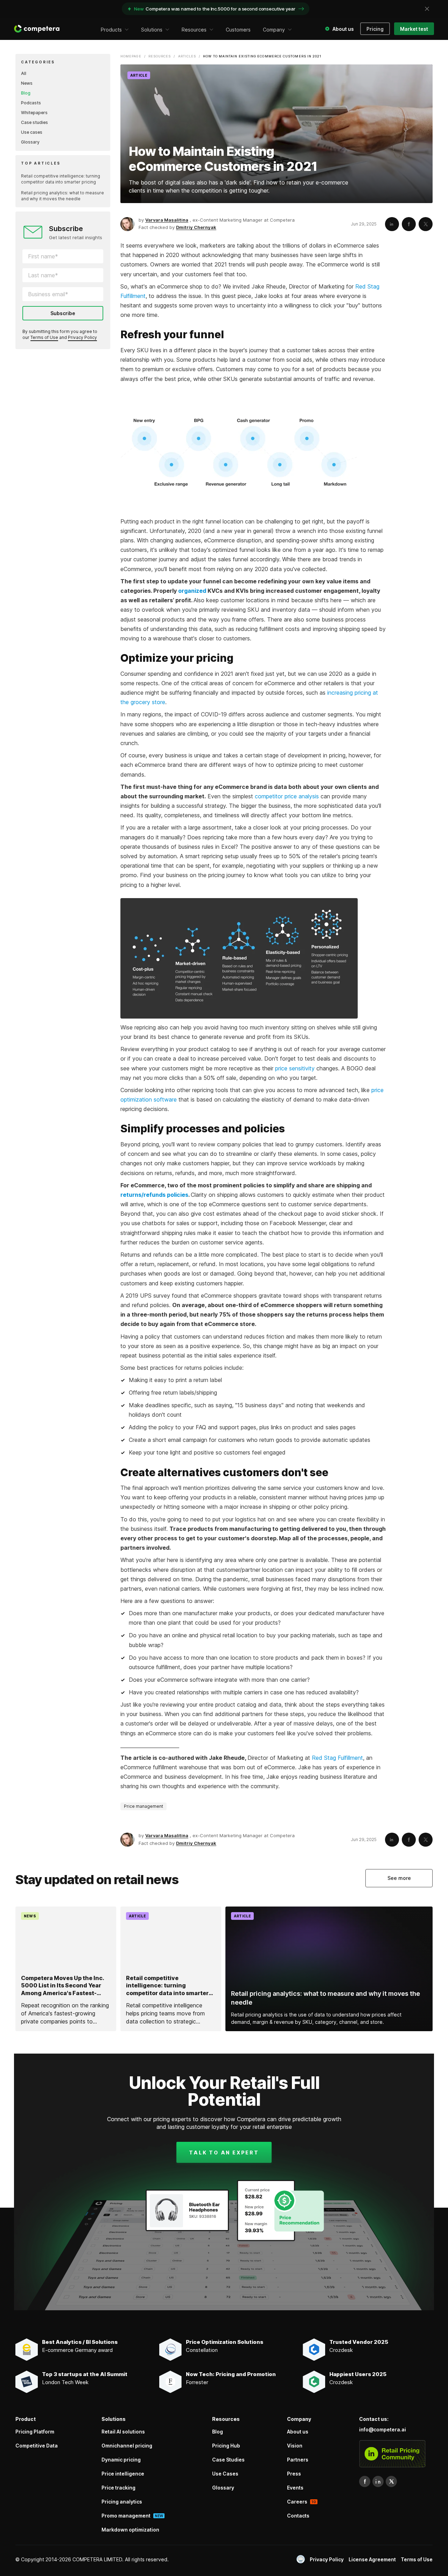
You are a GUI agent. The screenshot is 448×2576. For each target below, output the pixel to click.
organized (192, 591)
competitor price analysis (287, 796)
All (24, 73)
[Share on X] (426, 224)
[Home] (37, 29)
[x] (391, 2481)
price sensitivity (295, 1068)
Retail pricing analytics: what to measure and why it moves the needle (62, 196)
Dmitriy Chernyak (196, 227)
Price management (143, 1806)
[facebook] (365, 2481)
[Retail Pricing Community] (392, 2454)
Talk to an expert (224, 2153)
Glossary (30, 142)
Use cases (32, 132)
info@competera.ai (383, 2429)
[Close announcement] (427, 9)
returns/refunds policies (154, 1195)
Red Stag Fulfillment (337, 1758)
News (27, 83)
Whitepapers (34, 113)
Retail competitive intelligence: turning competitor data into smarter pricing (61, 179)
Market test (414, 29)
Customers (238, 30)
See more (399, 1878)
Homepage (131, 56)
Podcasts (31, 103)
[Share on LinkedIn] (392, 224)
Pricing (375, 29)
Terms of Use (44, 337)
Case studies (34, 122)
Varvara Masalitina (167, 220)
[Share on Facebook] (409, 224)
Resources (160, 56)
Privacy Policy (82, 337)
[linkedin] (378, 2481)
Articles (187, 56)
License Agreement (372, 2559)
